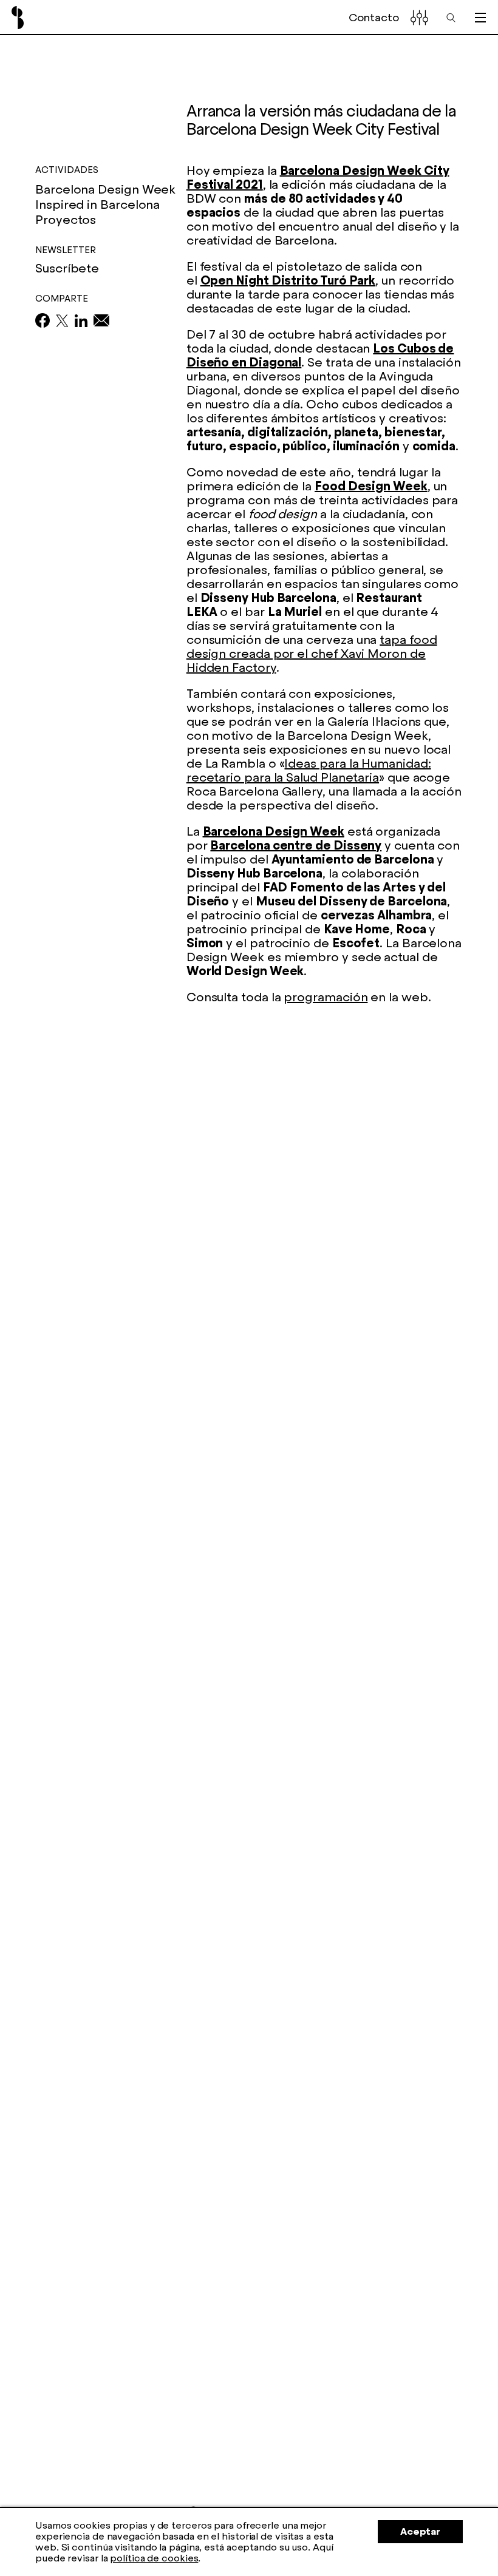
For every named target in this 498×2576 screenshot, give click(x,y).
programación (326, 997)
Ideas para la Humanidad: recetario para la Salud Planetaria (309, 770)
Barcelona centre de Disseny (296, 845)
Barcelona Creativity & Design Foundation (18, 18)
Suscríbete (67, 269)
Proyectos (66, 220)
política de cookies (154, 2558)
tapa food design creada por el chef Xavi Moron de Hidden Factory (312, 654)
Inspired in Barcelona (97, 205)
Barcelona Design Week (274, 831)
